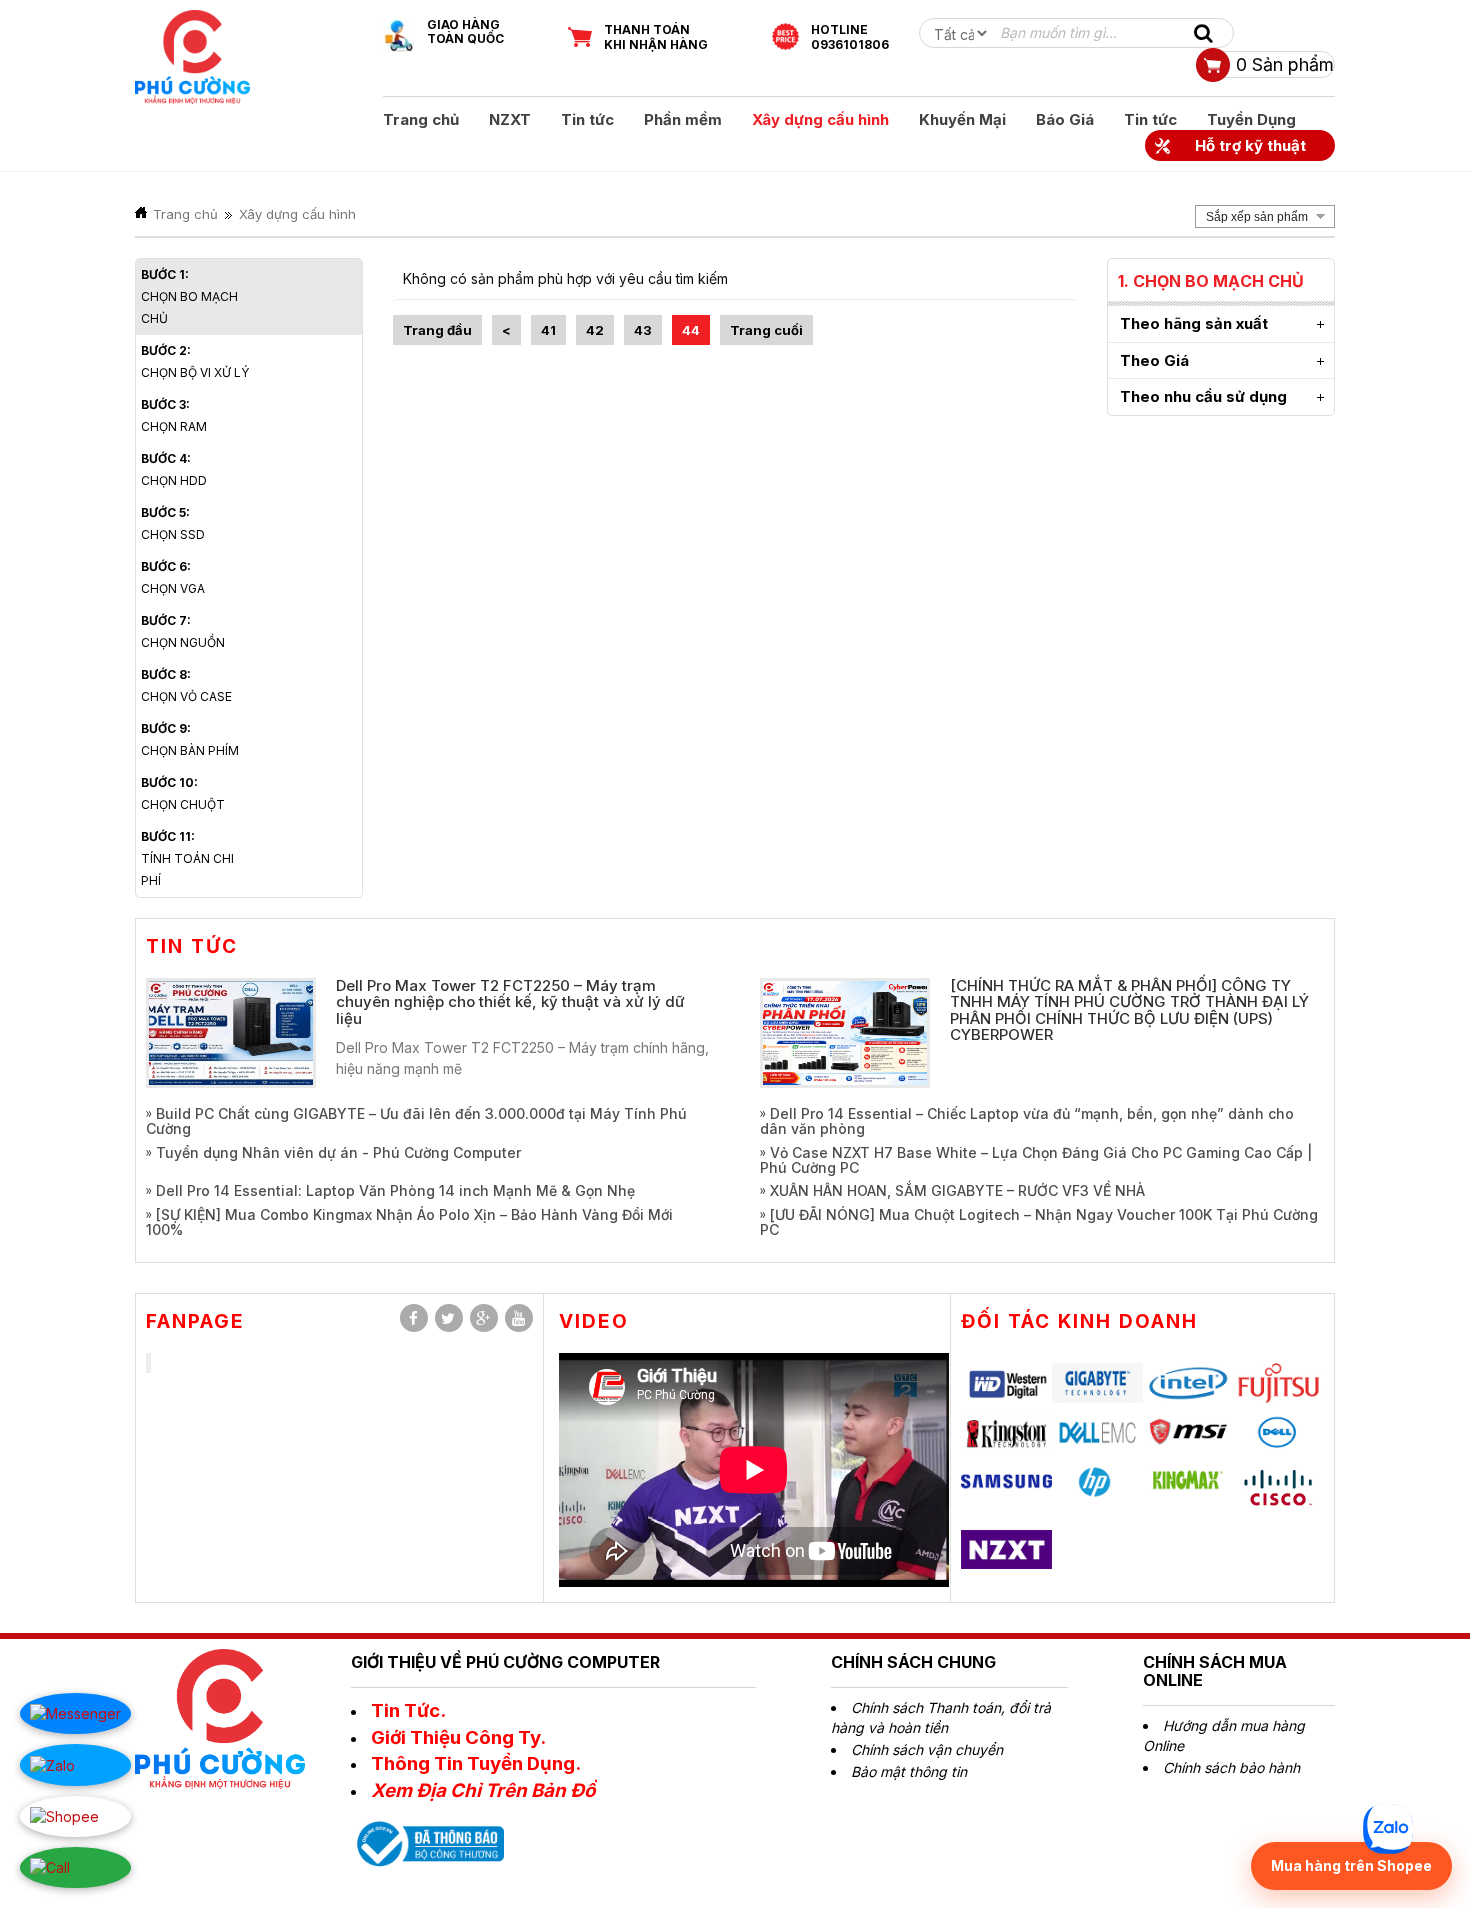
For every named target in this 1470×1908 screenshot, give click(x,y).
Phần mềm (683, 119)
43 (643, 330)
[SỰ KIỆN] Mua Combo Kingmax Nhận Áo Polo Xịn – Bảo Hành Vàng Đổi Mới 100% (409, 1222)
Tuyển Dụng (1251, 119)
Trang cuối (766, 330)
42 (595, 330)
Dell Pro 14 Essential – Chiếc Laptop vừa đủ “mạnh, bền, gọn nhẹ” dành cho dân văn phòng (1027, 1121)
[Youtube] (519, 1318)
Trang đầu (437, 330)
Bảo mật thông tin (909, 1771)
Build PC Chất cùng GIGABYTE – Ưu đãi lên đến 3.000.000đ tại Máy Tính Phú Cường (416, 1121)
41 (548, 330)
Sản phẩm (1285, 64)
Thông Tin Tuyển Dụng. (476, 1763)
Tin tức (587, 119)
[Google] (484, 1318)
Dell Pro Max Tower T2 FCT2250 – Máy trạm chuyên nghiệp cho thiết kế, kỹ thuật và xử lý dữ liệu (510, 1002)
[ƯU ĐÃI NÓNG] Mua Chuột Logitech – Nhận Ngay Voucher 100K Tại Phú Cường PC (1039, 1222)
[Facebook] (414, 1318)
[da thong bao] (427, 1841)
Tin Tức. (408, 1710)
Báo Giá (1065, 119)
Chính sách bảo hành (1231, 1767)
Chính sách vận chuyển (927, 1749)
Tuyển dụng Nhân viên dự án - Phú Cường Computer (338, 1152)
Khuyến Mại (962, 119)
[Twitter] (449, 1318)
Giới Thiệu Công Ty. (458, 1737)
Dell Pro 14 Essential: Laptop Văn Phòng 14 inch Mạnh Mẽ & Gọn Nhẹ (395, 1190)
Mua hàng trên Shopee (1351, 1865)
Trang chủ (421, 119)
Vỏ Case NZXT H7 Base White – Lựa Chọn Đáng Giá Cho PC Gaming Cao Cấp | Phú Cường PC (1036, 1160)
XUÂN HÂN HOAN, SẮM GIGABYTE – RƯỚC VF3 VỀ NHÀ (957, 1190)
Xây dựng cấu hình (820, 119)
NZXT (510, 119)
